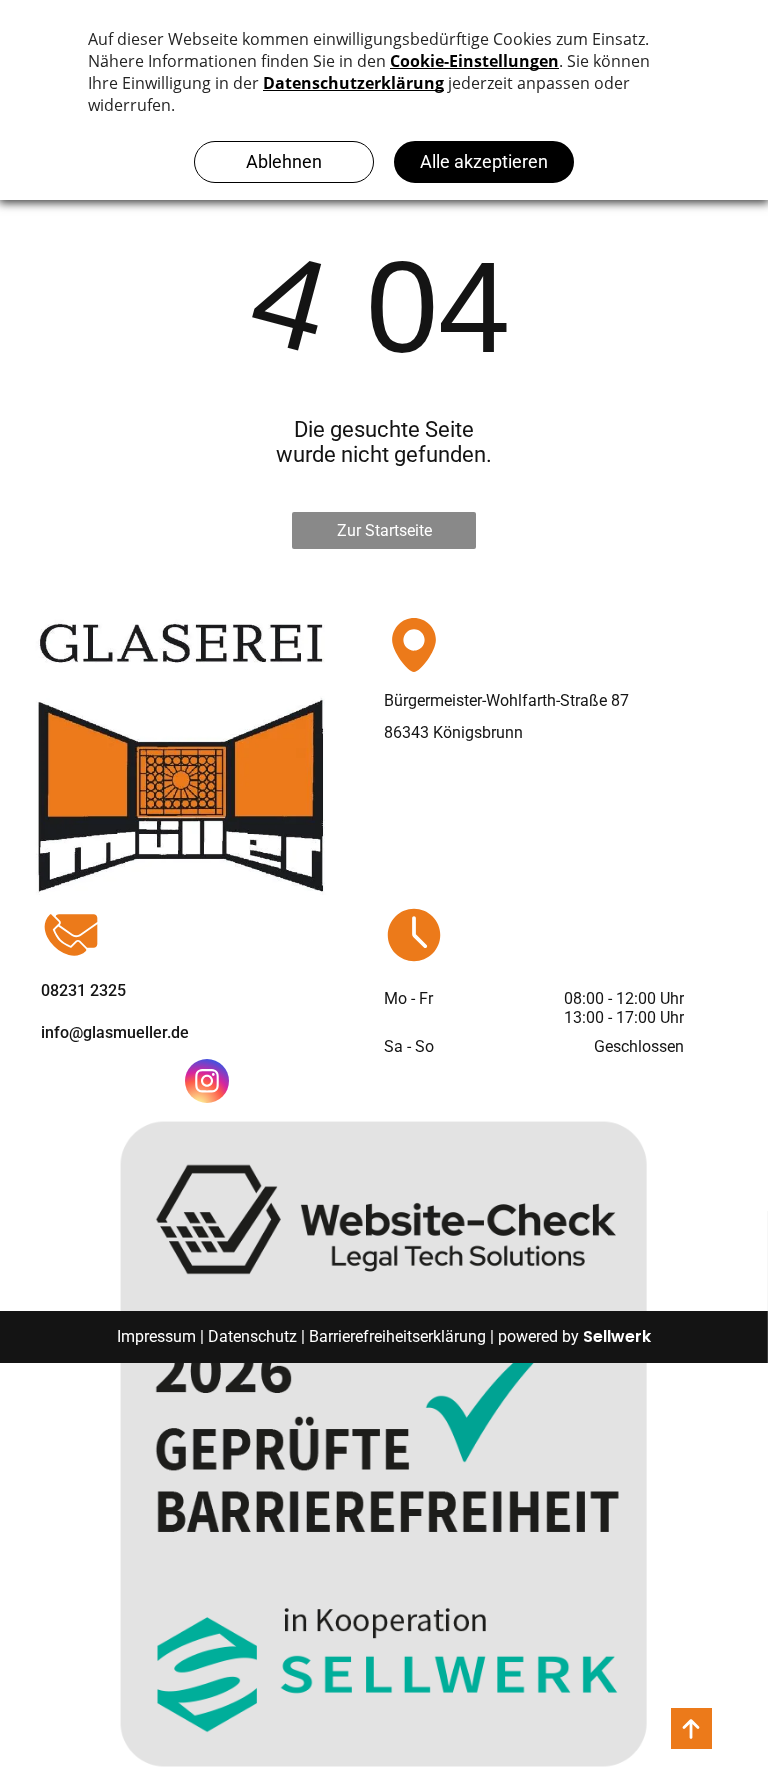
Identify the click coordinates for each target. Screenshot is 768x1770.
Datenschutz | (256, 1336)
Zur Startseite (384, 530)
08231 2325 (83, 990)
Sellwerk (617, 1336)
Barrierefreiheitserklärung (397, 1336)
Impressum (156, 1336)
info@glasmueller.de (115, 1032)
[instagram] (207, 1083)
